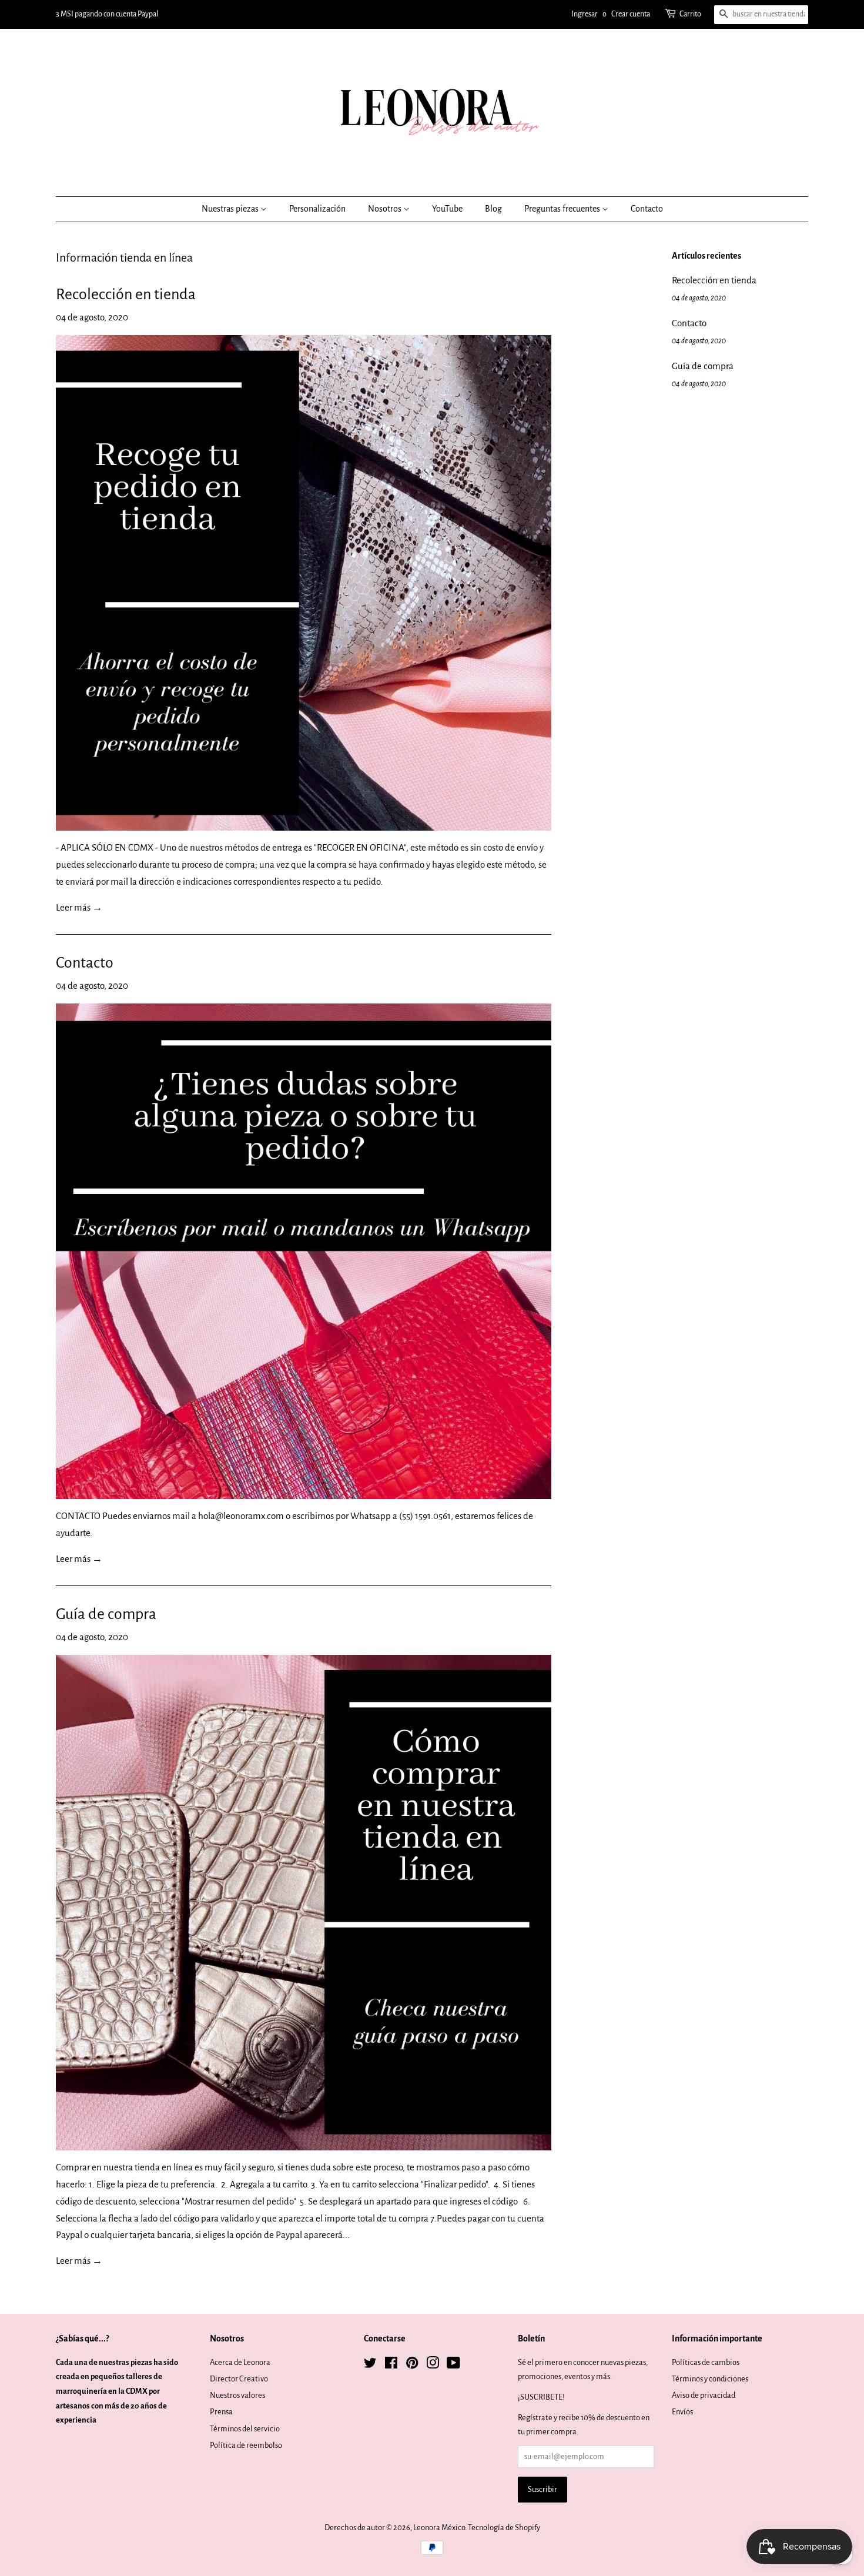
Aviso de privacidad (704, 2395)
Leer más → (79, 907)
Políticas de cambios (706, 2362)
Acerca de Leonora (240, 2362)
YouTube (447, 209)
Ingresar (585, 14)
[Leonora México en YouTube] (453, 2365)
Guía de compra (106, 1614)
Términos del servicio (245, 2429)
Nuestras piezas (231, 209)
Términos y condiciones (710, 2379)
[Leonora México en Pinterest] (412, 2365)
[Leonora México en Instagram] (433, 2365)
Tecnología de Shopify (504, 2528)
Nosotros (386, 209)
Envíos (682, 2412)
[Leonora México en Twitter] (370, 2365)
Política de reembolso (246, 2445)
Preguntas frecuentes (563, 209)
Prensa (221, 2412)
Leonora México (439, 2528)
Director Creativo (239, 2379)
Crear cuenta (631, 14)
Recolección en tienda (126, 295)
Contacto (647, 209)
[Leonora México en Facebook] (391, 2365)
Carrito (690, 14)
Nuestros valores (237, 2395)
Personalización (317, 209)
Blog (493, 209)
